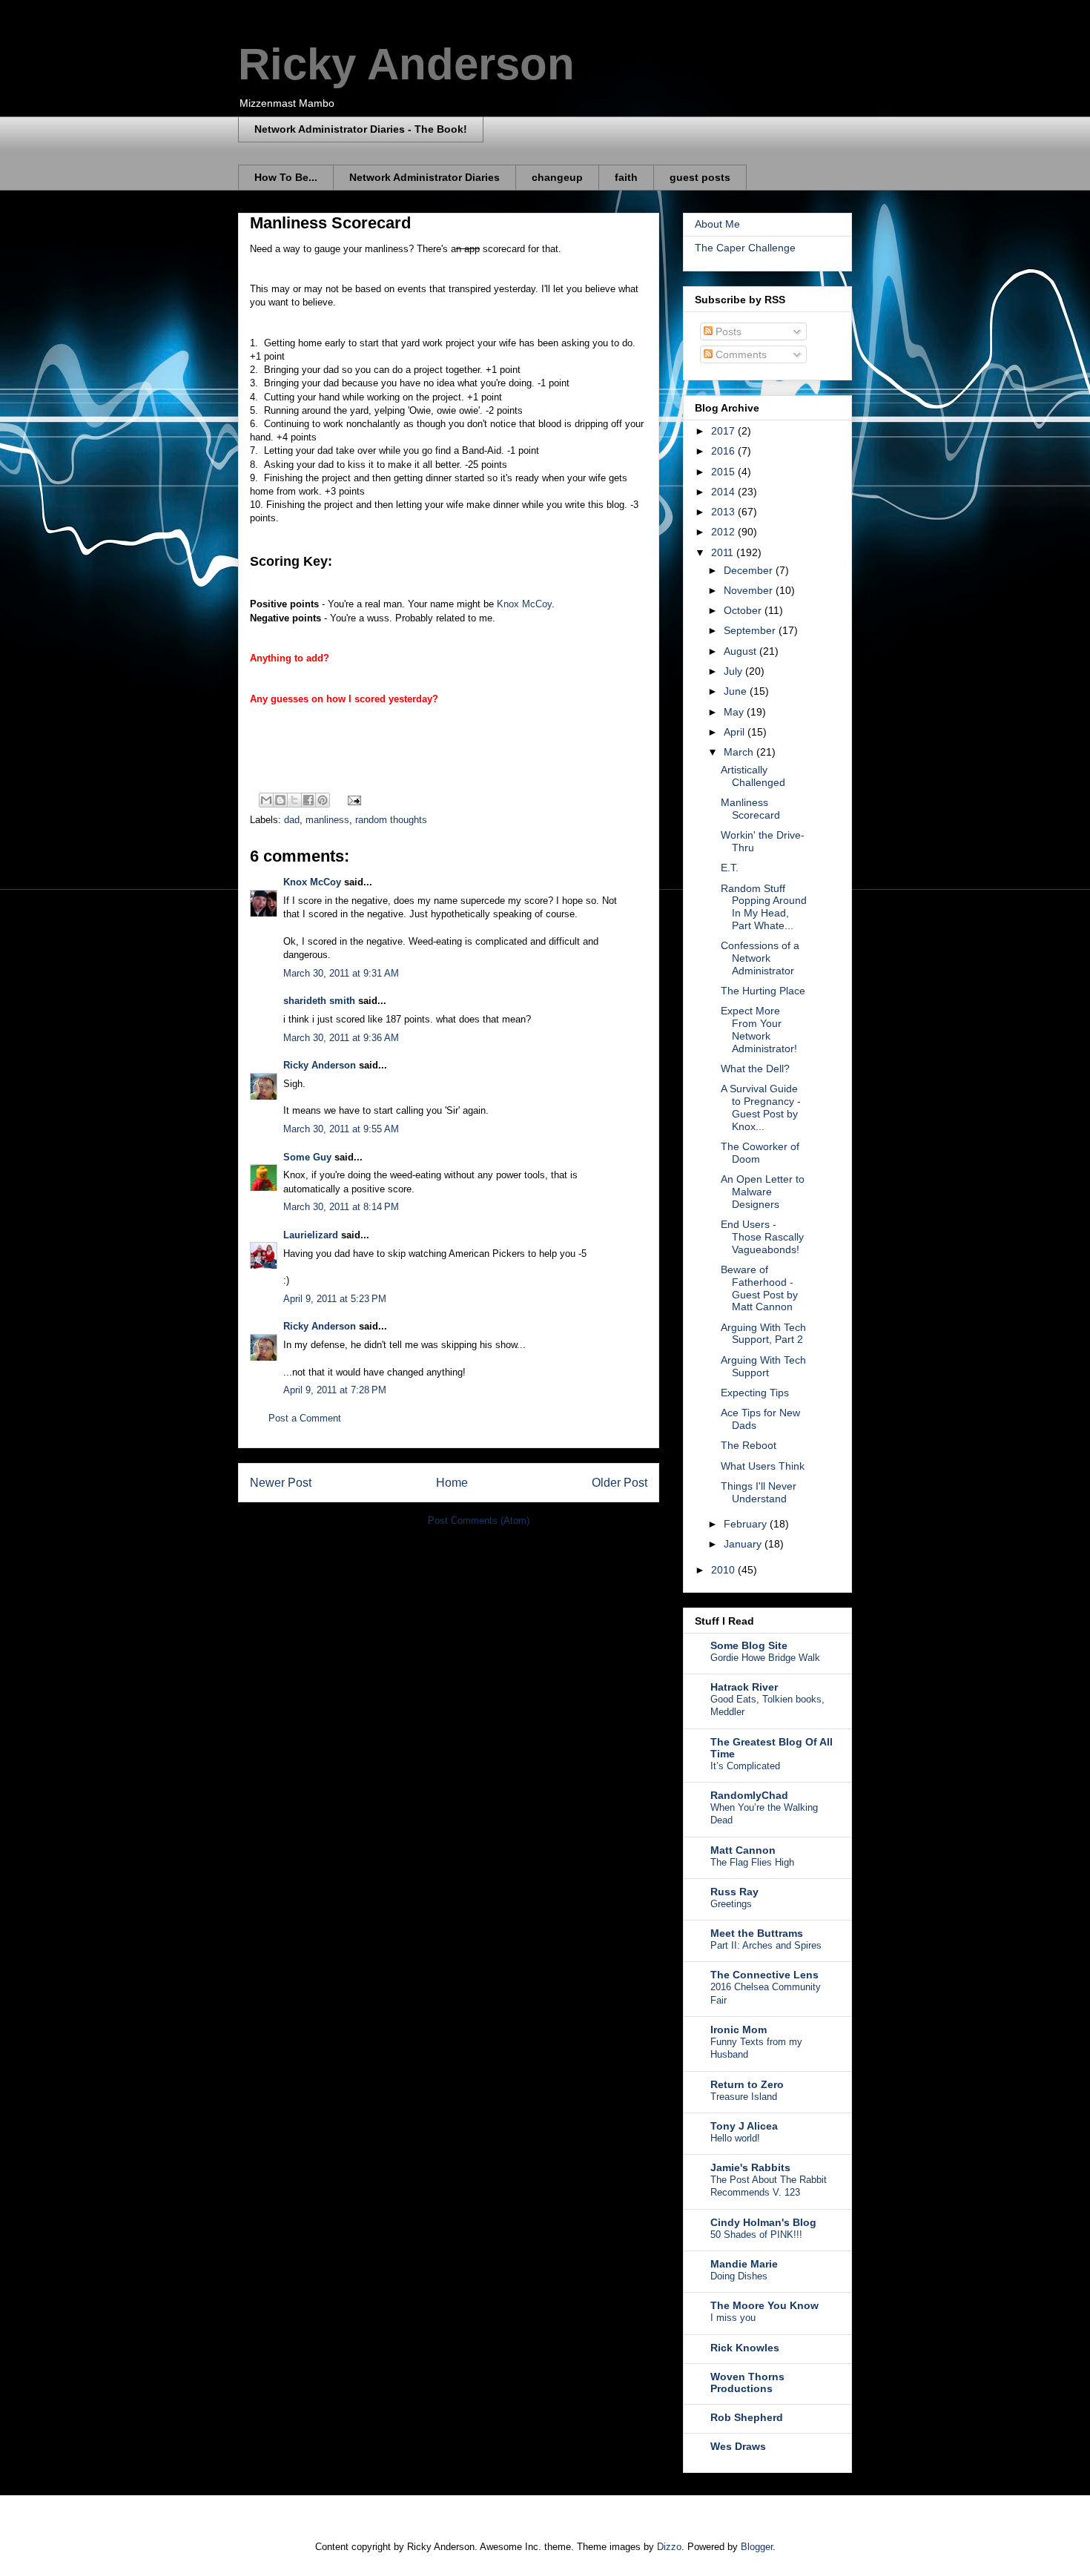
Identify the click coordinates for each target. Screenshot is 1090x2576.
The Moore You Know (764, 2305)
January (744, 1544)
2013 (724, 512)
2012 (724, 532)
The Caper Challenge (745, 248)
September (751, 630)
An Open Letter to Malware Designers (763, 1192)
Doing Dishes (739, 2276)
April (736, 732)
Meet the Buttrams (757, 1933)
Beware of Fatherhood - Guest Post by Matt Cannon (759, 1288)
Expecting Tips (755, 1393)
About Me (717, 224)
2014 (724, 492)
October (744, 610)
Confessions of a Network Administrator (760, 958)
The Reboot (749, 1445)
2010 (724, 1570)
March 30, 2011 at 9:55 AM (341, 1129)
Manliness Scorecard (750, 809)
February (747, 1524)
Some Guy (307, 1157)
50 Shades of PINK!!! (756, 2235)
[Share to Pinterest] (323, 800)
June (737, 691)
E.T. (730, 868)
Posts (727, 331)
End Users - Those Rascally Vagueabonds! (762, 1237)
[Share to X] (294, 800)
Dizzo (669, 2547)
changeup (557, 177)
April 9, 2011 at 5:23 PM (335, 1299)
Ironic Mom (739, 2030)
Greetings (731, 1904)
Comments (740, 354)
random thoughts (391, 820)
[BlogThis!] (280, 800)
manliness (327, 820)
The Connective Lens (764, 1975)
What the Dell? (755, 1069)
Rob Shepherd (747, 2417)
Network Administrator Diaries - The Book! (361, 129)
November (750, 590)
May (735, 712)
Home (452, 1483)
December (750, 570)
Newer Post (281, 1483)
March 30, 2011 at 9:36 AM (341, 1038)
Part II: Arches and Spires (766, 1945)
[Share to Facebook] (308, 800)
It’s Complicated (745, 1766)
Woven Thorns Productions (747, 2382)
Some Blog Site (749, 1645)
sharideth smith (319, 1001)
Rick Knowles (745, 2348)
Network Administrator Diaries (425, 177)
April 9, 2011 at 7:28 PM (335, 1390)
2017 (724, 431)
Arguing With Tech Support (763, 1366)
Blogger (757, 2547)
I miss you (733, 2318)
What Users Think (763, 1466)
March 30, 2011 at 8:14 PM (341, 1207)
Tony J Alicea (744, 2126)
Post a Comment (305, 1418)
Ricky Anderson (406, 64)
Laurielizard (311, 1235)
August (741, 651)
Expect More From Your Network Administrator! (759, 1029)
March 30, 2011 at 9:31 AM (341, 973)
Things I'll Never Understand (759, 1492)
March (740, 752)
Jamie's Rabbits (750, 2167)
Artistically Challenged (753, 776)
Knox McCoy (524, 604)
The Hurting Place (763, 991)
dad (292, 820)
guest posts (700, 177)
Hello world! (735, 2138)
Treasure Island (744, 2097)
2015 (724, 472)
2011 (724, 552)
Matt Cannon (743, 1850)
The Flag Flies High (752, 1862)
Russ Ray (734, 1892)
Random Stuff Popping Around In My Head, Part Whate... (764, 907)
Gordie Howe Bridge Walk (765, 1658)
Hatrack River (744, 1687)
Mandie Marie (744, 2264)
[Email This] (266, 800)
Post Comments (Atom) (479, 1520)
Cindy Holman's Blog (763, 2222)
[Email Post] (352, 799)
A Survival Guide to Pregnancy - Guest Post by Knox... (761, 1107)
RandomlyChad (749, 1795)
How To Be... (286, 177)
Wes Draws (738, 2446)
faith (626, 177)
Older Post (620, 1483)
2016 (724, 451)
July (734, 671)
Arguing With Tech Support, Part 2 (763, 1334)
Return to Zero (747, 2084)
